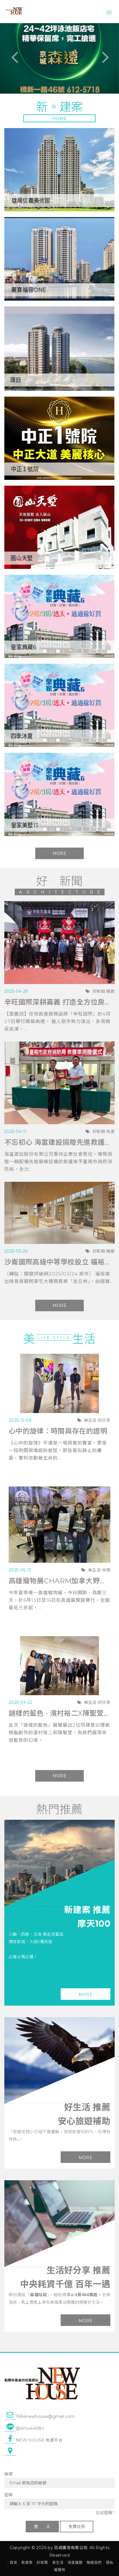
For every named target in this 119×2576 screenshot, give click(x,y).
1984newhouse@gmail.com (45, 2416)
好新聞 (42, 2563)
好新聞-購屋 (104, 991)
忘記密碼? (105, 2513)
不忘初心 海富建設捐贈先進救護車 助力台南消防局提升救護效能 (59, 1142)
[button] (9, 58)
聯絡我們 (94, 2563)
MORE (59, 853)
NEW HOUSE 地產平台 (39, 2440)
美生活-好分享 (97, 1420)
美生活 (58, 2563)
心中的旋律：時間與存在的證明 (58, 1431)
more (85, 1995)
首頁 (14, 2563)
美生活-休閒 (99, 1570)
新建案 (27, 2563)
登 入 (42, 2527)
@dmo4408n (30, 2428)
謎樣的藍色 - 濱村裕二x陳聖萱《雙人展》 (59, 1713)
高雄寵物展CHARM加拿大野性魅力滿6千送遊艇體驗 (59, 1581)
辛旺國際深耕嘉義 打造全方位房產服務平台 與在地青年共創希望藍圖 (59, 1002)
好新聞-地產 (104, 1131)
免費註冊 (77, 2527)
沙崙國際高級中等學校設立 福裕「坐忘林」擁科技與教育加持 (59, 1262)
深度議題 (75, 2563)
